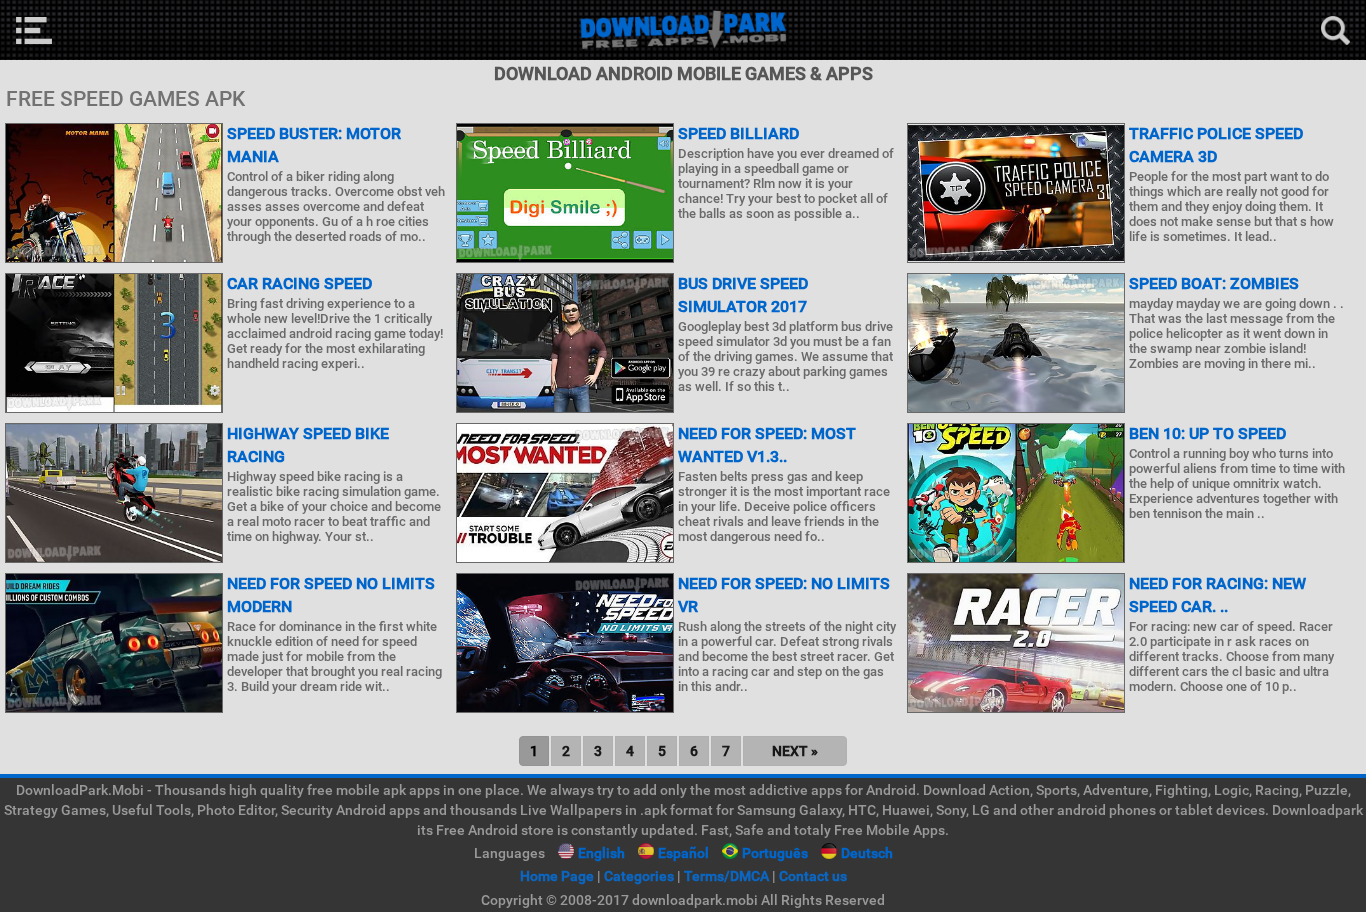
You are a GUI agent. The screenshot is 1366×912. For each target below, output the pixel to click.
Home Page (557, 876)
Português (775, 853)
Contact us (813, 876)
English (601, 853)
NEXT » (795, 751)
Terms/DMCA (726, 876)
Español (683, 853)
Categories (639, 876)
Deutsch (867, 853)
